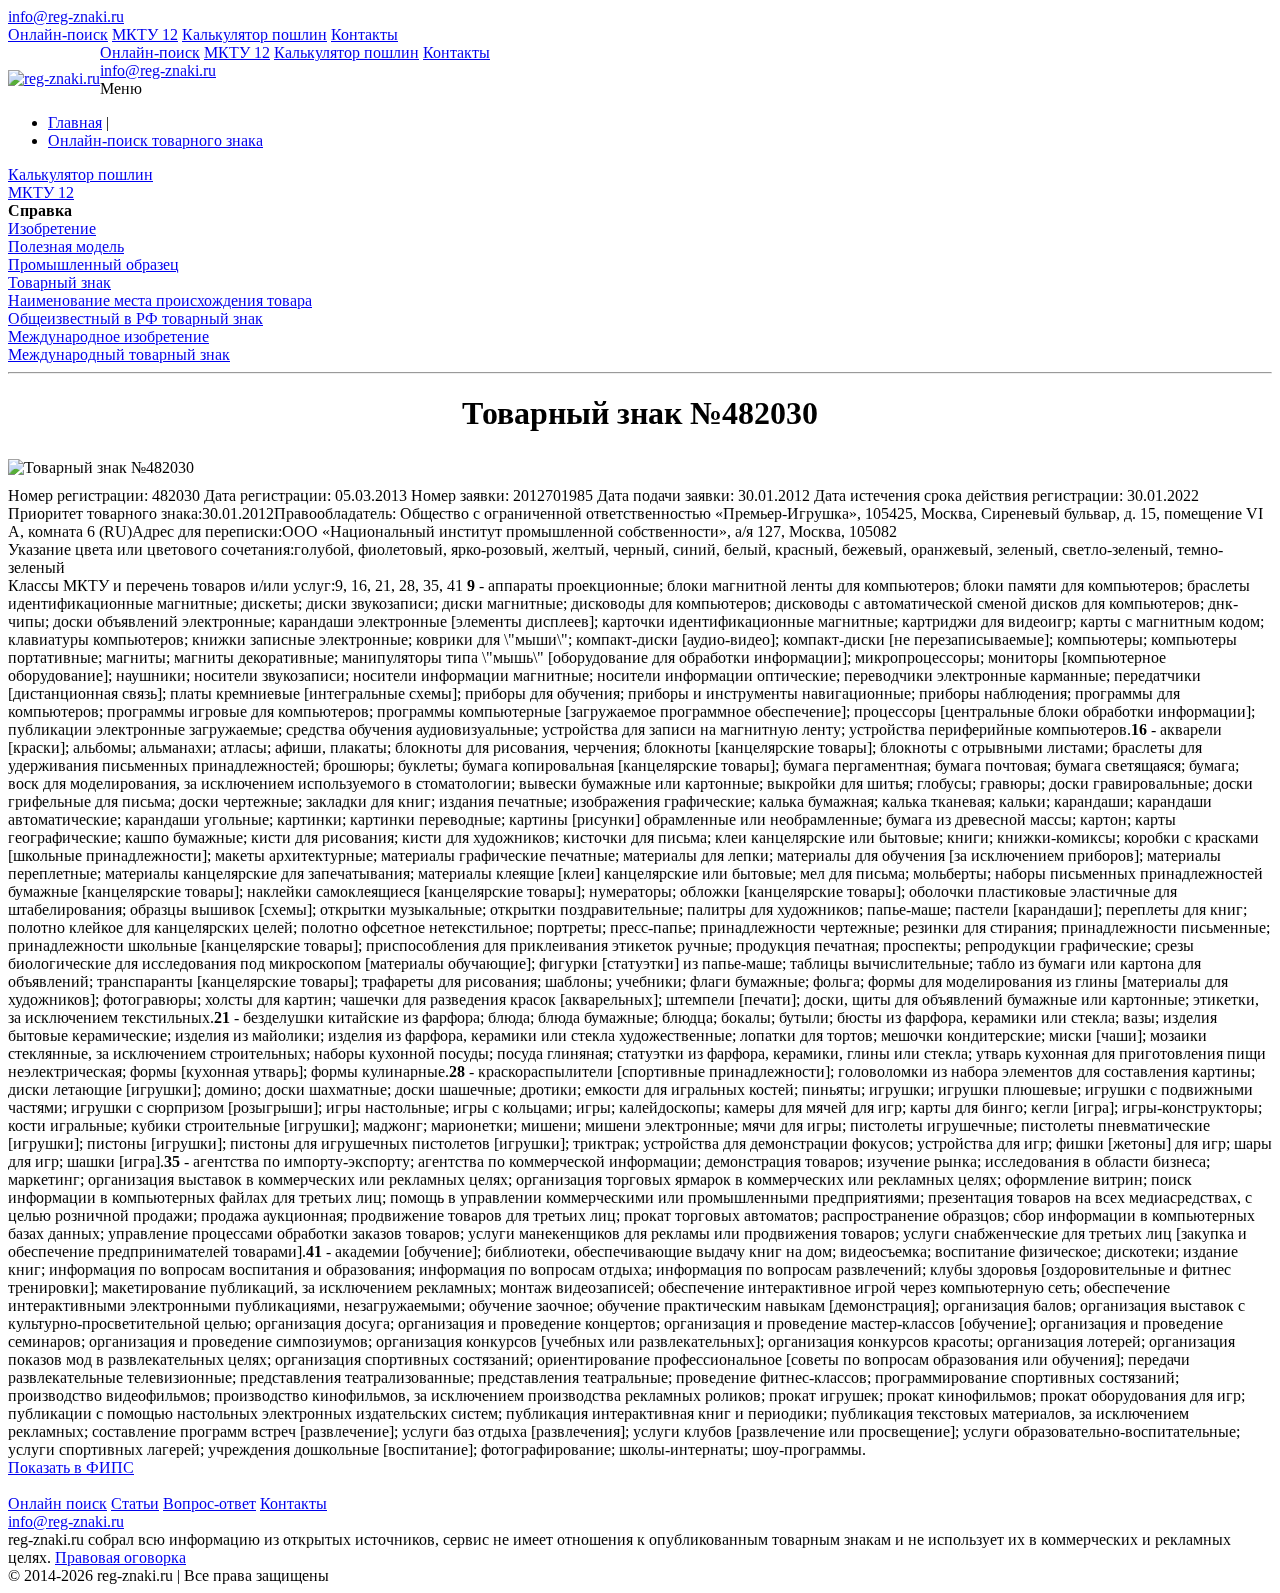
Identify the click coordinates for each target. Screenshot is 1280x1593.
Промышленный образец (93, 264)
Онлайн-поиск (58, 34)
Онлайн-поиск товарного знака (155, 140)
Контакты (364, 34)
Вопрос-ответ (209, 1503)
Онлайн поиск (57, 1503)
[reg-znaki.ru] (54, 79)
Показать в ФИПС (71, 1467)
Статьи (135, 1503)
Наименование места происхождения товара (160, 300)
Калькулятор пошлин (254, 34)
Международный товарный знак (119, 354)
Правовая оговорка (120, 1557)
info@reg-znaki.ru (66, 16)
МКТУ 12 (145, 34)
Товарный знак (59, 282)
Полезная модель (66, 246)
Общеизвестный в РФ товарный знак (135, 318)
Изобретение (52, 228)
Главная (75, 122)
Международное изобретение (108, 336)
